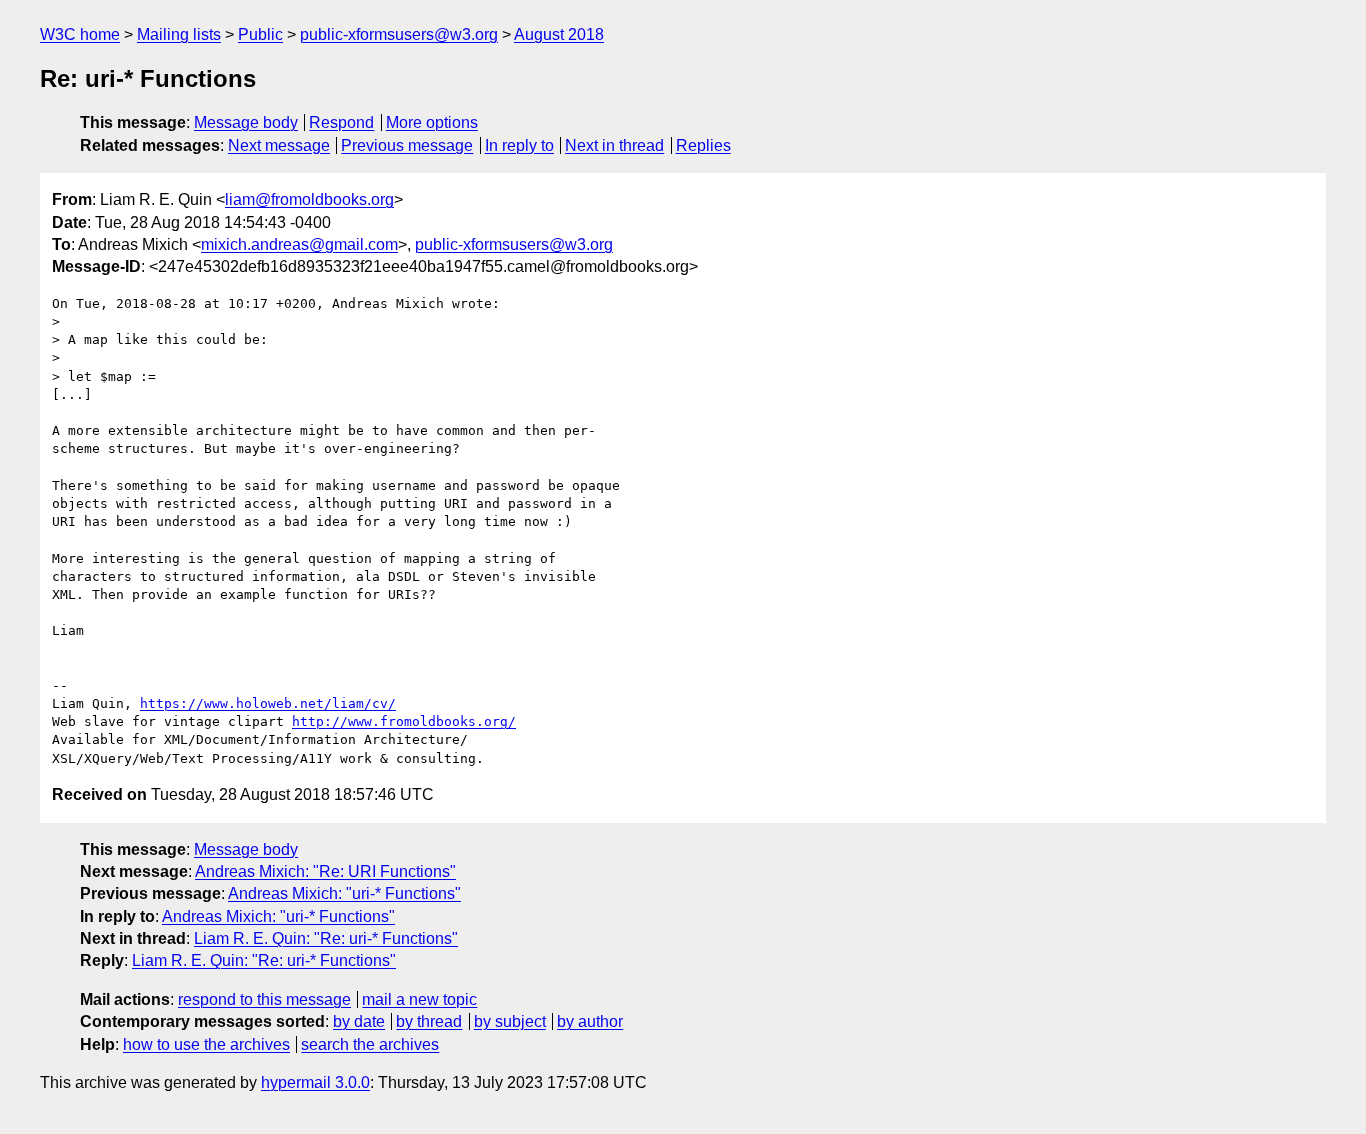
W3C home (80, 34)
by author (590, 1021)
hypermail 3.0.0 (315, 1082)
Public (260, 34)
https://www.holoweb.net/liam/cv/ (268, 703)
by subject (510, 1021)
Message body (246, 122)
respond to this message (264, 999)
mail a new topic (419, 999)
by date (359, 1021)
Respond (341, 122)
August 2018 (559, 34)
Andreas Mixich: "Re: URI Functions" (325, 871)
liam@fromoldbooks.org (309, 199)
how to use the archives (206, 1044)
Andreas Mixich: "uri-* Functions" (344, 893)
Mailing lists (179, 34)
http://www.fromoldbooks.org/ (404, 721)
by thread (429, 1021)
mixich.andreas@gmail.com (299, 244)
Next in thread (614, 145)
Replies (703, 145)
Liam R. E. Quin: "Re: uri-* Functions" (326, 938)
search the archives (370, 1044)
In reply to (519, 145)
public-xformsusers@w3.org (399, 34)
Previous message (407, 145)
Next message (279, 145)
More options (432, 122)
